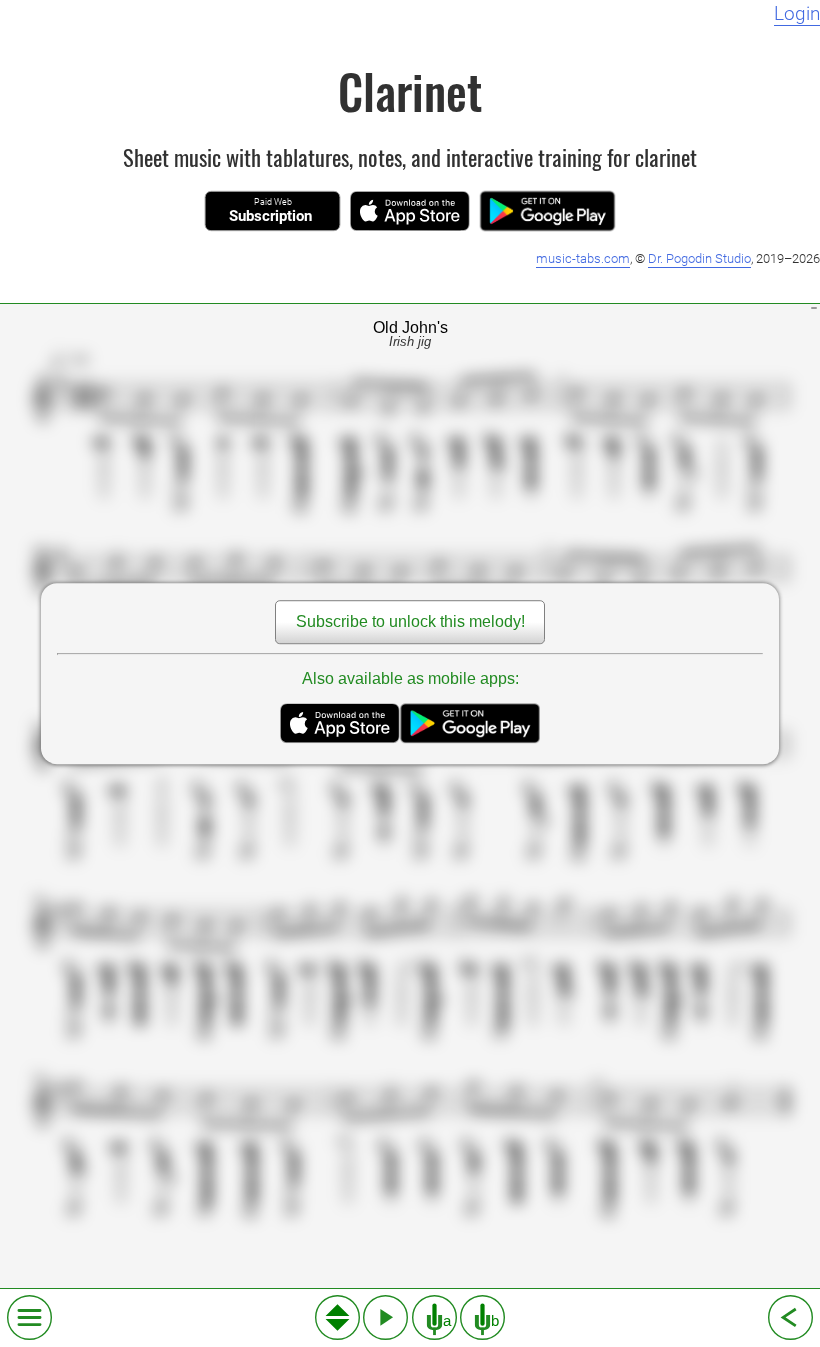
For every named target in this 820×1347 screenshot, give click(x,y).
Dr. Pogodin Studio (699, 258)
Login (797, 14)
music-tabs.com (583, 258)
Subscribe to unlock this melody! (410, 621)
